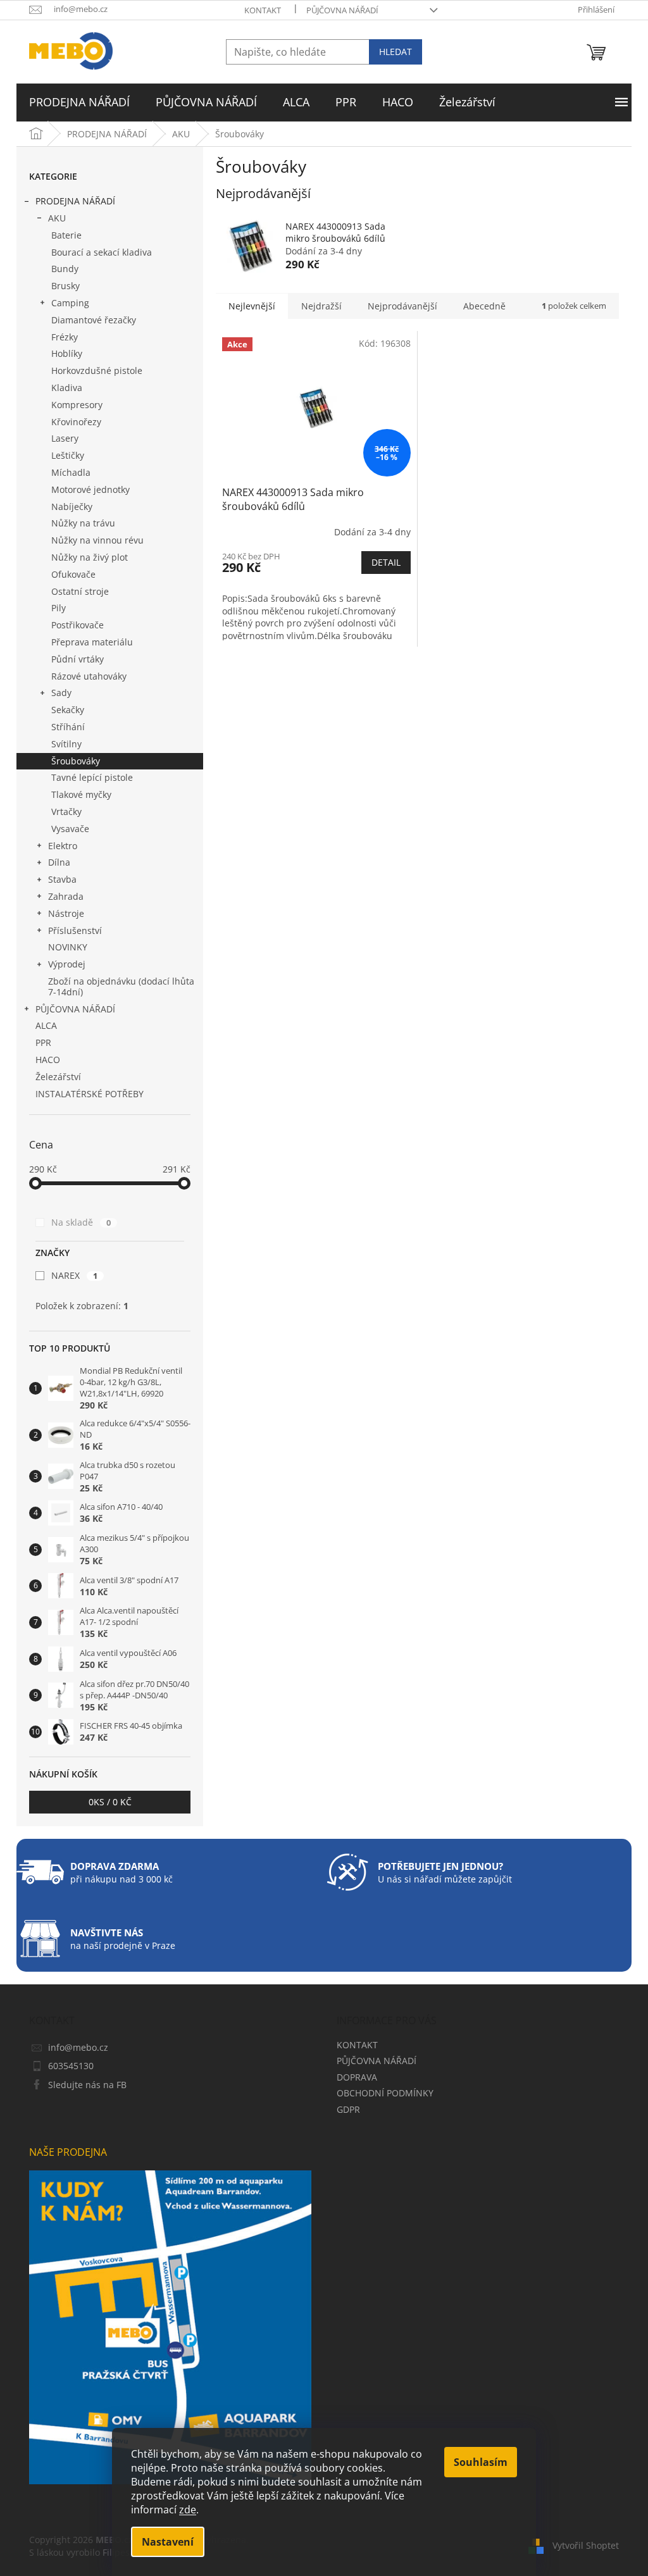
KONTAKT (263, 10)
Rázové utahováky (89, 676)
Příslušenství (75, 930)
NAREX (74, 1275)
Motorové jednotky (90, 489)
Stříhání (68, 727)
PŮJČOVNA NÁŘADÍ (342, 10)
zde (188, 2510)
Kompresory (77, 405)
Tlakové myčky (81, 794)
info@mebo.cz (78, 2047)
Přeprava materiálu (92, 642)
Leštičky (68, 455)
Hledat (396, 52)
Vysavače (70, 829)
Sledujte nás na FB (87, 2085)
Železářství (58, 1077)
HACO (48, 1060)
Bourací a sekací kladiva (102, 252)
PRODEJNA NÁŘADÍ (75, 201)
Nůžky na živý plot (90, 557)
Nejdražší (321, 306)
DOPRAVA (357, 2077)
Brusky (65, 286)
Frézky (65, 337)
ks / (110, 1802)
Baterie (66, 235)
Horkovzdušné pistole (97, 370)
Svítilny (66, 744)
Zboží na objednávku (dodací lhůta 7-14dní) (121, 986)
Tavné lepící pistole (92, 777)
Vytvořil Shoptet (586, 2545)
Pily (59, 608)
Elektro (63, 846)
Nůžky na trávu (83, 523)
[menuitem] (79, 103)
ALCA (46, 1025)
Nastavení (168, 2542)
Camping (70, 303)
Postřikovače (78, 625)
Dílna (59, 862)
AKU (57, 218)
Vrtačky (66, 812)
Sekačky (68, 710)
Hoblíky (67, 353)
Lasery (65, 438)
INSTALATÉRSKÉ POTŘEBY (90, 1094)
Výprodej (67, 964)
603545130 (71, 2066)
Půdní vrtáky (78, 659)
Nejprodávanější (402, 306)
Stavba (62, 879)
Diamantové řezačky (94, 320)
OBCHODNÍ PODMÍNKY (385, 2093)
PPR (43, 1042)
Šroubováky (76, 761)
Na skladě (81, 1222)
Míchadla (71, 472)
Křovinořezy (76, 422)
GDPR (348, 2109)
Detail (386, 562)
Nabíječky (72, 507)
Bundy (65, 269)
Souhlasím (481, 2462)
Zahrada (66, 896)
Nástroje (66, 913)
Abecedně (484, 306)
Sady (61, 693)
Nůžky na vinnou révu (97, 540)
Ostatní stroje (80, 591)
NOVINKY (68, 947)
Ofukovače (73, 574)
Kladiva (67, 388)
